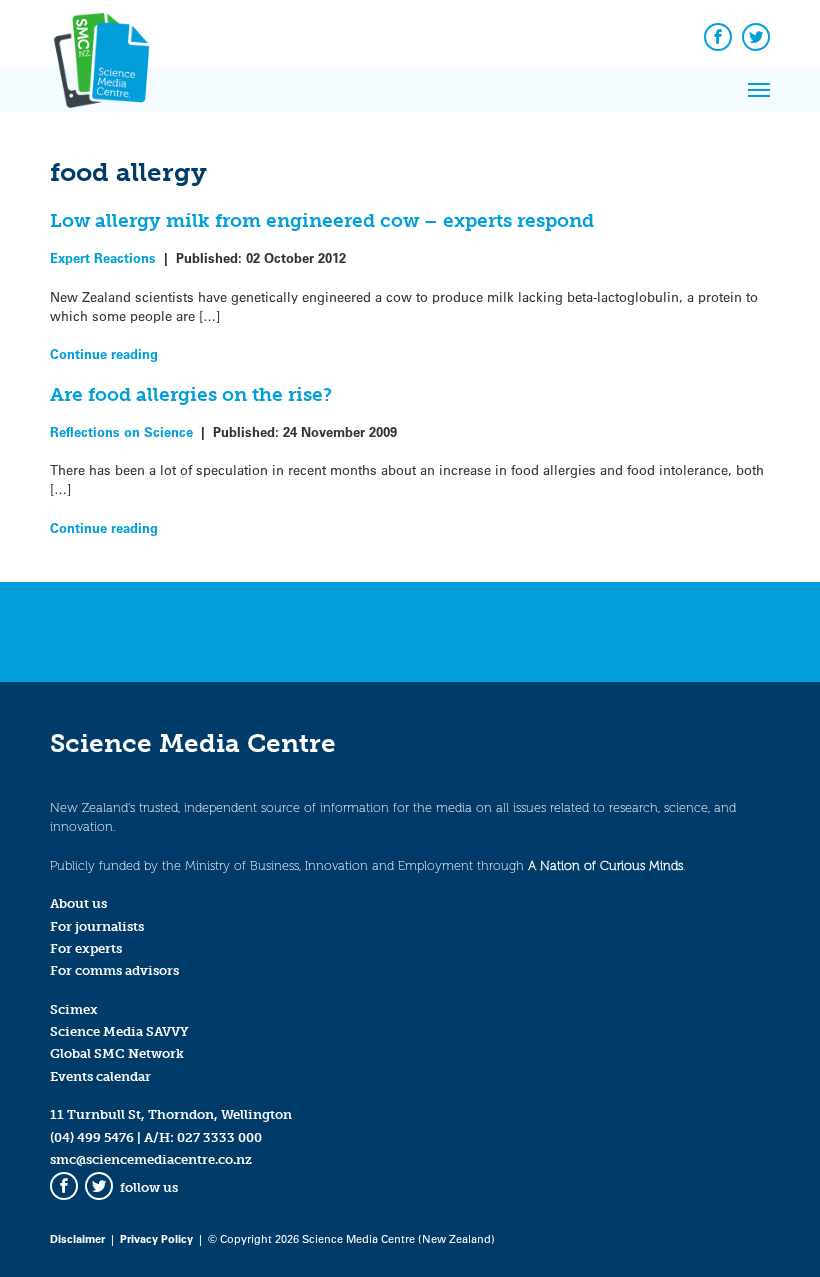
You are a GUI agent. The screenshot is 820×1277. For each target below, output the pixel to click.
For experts (86, 948)
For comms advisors (114, 970)
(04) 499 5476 (92, 1137)
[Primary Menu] (759, 90)
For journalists (97, 926)
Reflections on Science (121, 431)
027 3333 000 (219, 1137)
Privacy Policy (156, 1238)
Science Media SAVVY (119, 1031)
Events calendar (100, 1076)
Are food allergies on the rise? (191, 394)
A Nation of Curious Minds (605, 865)
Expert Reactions (103, 257)
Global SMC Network (117, 1053)
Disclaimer (77, 1238)
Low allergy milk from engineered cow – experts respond (322, 220)
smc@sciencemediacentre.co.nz (151, 1159)
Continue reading (104, 353)
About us (78, 903)
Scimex (74, 1009)
